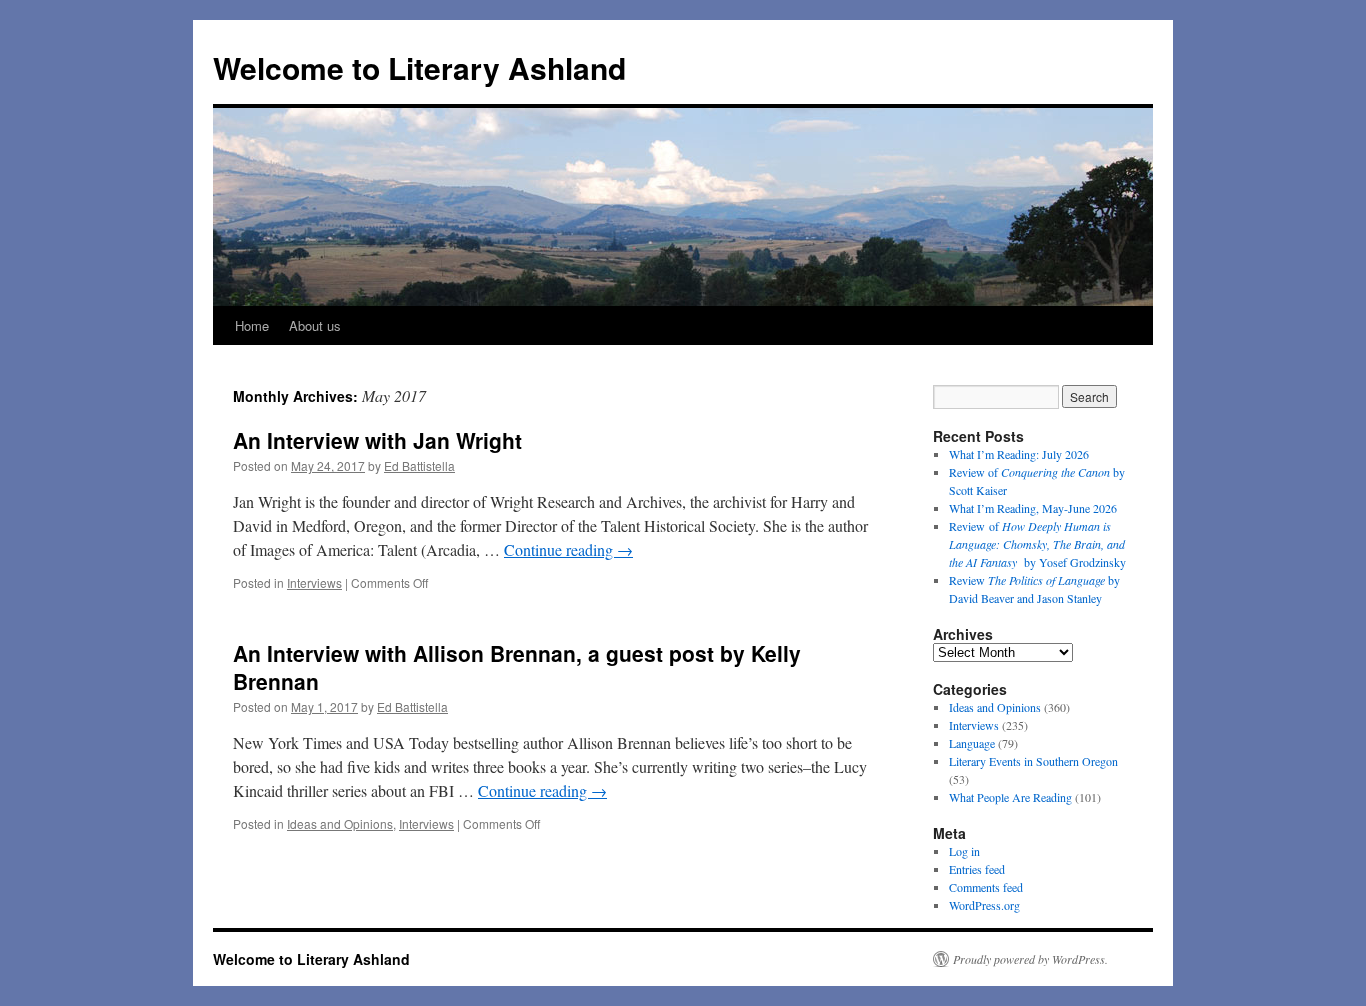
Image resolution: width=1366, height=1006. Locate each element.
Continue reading (568, 549)
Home (252, 325)
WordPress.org (984, 905)
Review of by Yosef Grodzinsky (1037, 544)
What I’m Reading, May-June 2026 (1033, 508)
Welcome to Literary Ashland (419, 67)
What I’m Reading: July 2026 (1019, 454)
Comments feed (986, 887)
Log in (964, 851)
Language (972, 743)
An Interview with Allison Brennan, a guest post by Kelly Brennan (517, 666)
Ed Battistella (419, 465)
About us (315, 325)
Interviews (314, 582)
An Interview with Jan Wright (377, 440)
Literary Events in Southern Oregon (1033, 761)
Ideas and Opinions (340, 823)
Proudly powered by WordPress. (1030, 959)
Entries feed (977, 869)
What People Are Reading (1010, 797)
